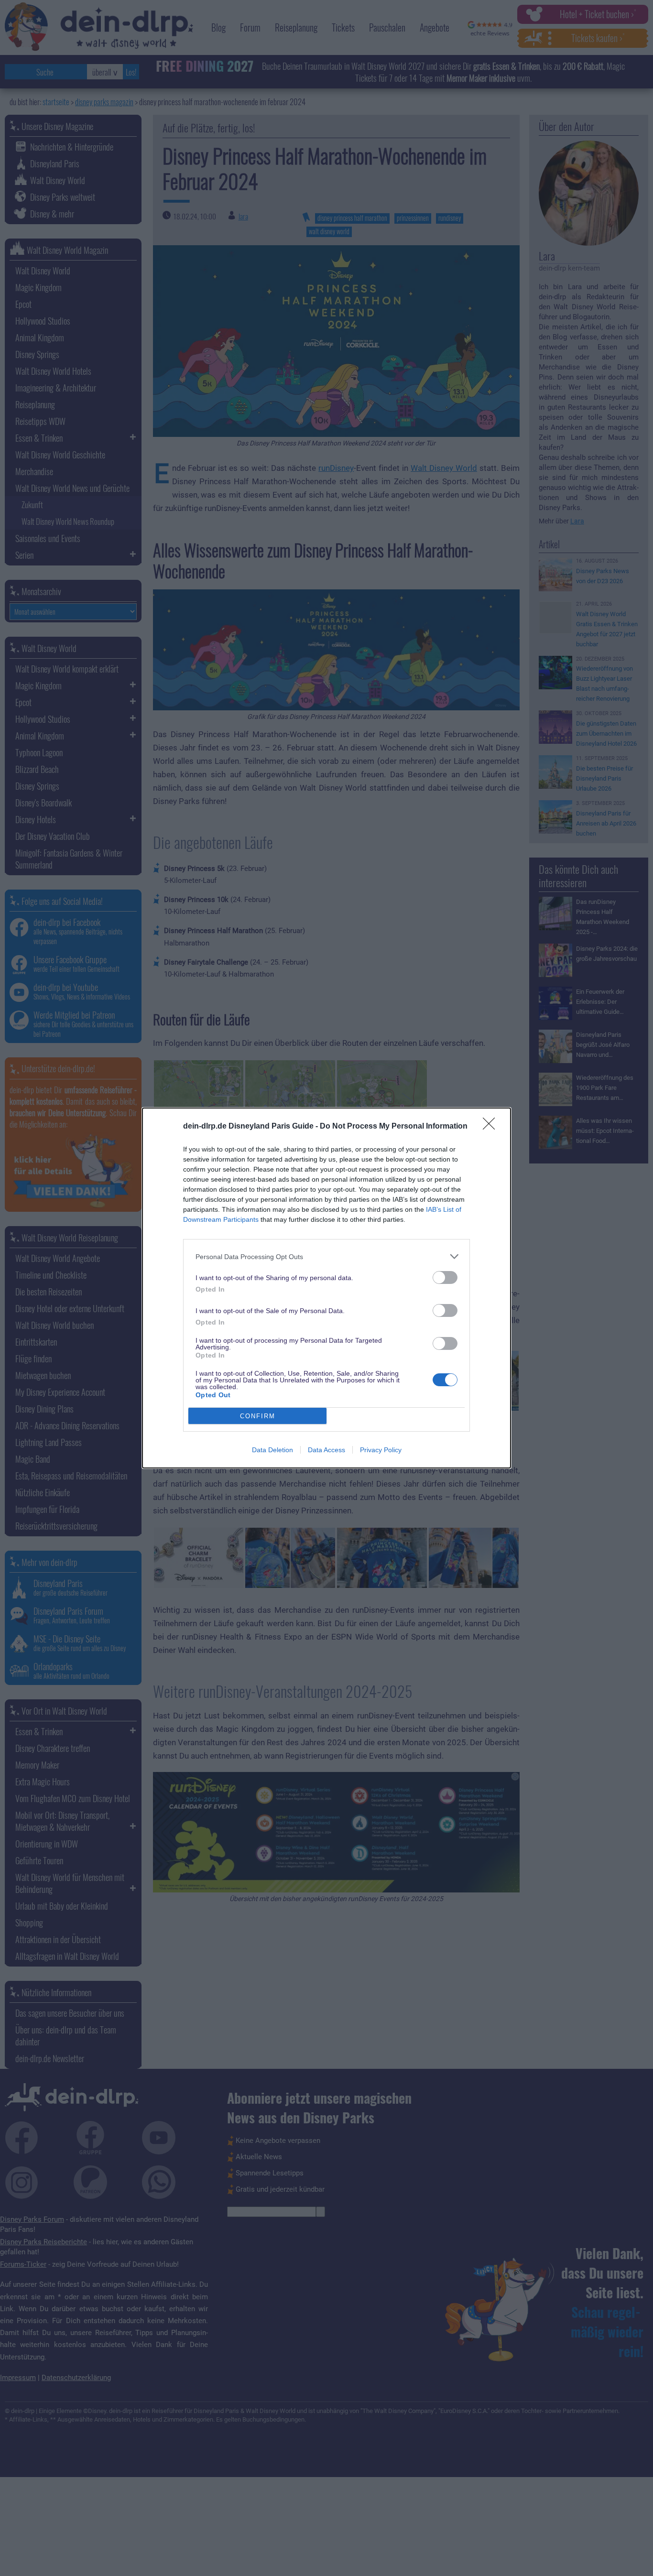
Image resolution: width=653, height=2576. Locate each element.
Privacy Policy (381, 1450)
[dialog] (326, 1288)
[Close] (492, 1127)
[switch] (445, 1277)
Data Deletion (272, 1450)
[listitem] (326, 1256)
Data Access (326, 1450)
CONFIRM (258, 1416)
